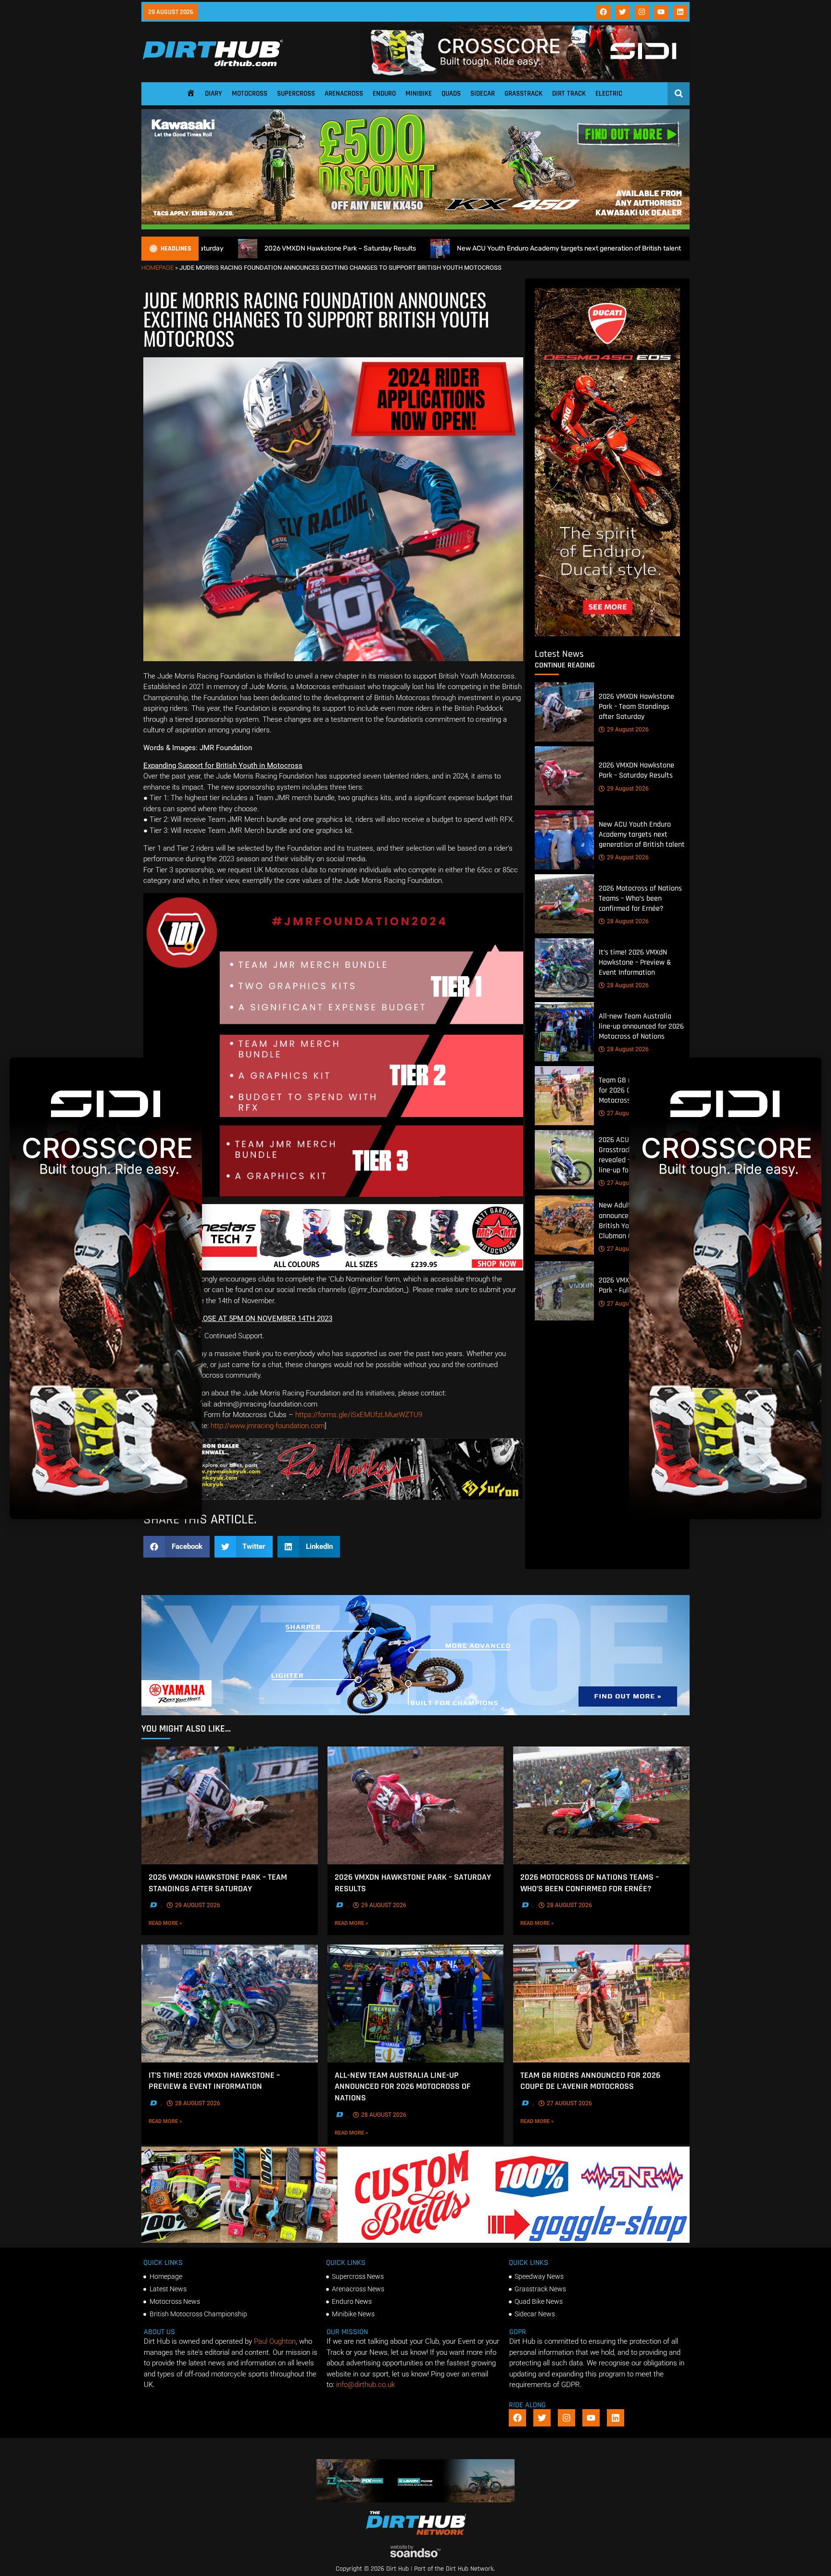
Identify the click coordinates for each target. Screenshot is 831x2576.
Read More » (182, 1923)
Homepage (157, 268)
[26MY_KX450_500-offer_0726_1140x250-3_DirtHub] (415, 227)
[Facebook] (604, 12)
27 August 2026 (628, 1113)
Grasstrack (523, 94)
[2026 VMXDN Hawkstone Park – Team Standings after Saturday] (564, 712)
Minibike (419, 94)
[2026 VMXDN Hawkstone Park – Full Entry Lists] (564, 1291)
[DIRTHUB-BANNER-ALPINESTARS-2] (333, 1268)
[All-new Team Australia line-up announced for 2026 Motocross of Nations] (564, 1032)
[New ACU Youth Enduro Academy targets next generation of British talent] (564, 840)
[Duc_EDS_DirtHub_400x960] (607, 634)
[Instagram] (642, 12)
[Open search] (679, 93)
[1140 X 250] (415, 1713)
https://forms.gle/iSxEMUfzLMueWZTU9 (359, 1415)
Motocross (250, 94)
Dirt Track (569, 94)
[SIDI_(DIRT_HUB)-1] (525, 77)
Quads (451, 94)
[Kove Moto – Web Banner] (416, 2500)
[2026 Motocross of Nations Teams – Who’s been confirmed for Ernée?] (564, 904)
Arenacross (344, 94)
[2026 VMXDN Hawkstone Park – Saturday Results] (564, 776)
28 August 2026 (628, 921)
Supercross (296, 94)
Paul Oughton (275, 2341)
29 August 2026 (628, 729)
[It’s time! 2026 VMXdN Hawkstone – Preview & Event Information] (564, 968)
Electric (609, 94)
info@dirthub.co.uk (365, 2385)
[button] (176, 1547)
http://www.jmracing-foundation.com (268, 1426)
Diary (214, 94)
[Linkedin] (680, 12)
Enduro (384, 94)
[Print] (333, 1497)
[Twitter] (623, 12)
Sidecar (483, 94)
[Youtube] (661, 12)
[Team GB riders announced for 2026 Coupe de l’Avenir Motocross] (564, 1096)
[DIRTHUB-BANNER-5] (415, 2240)
